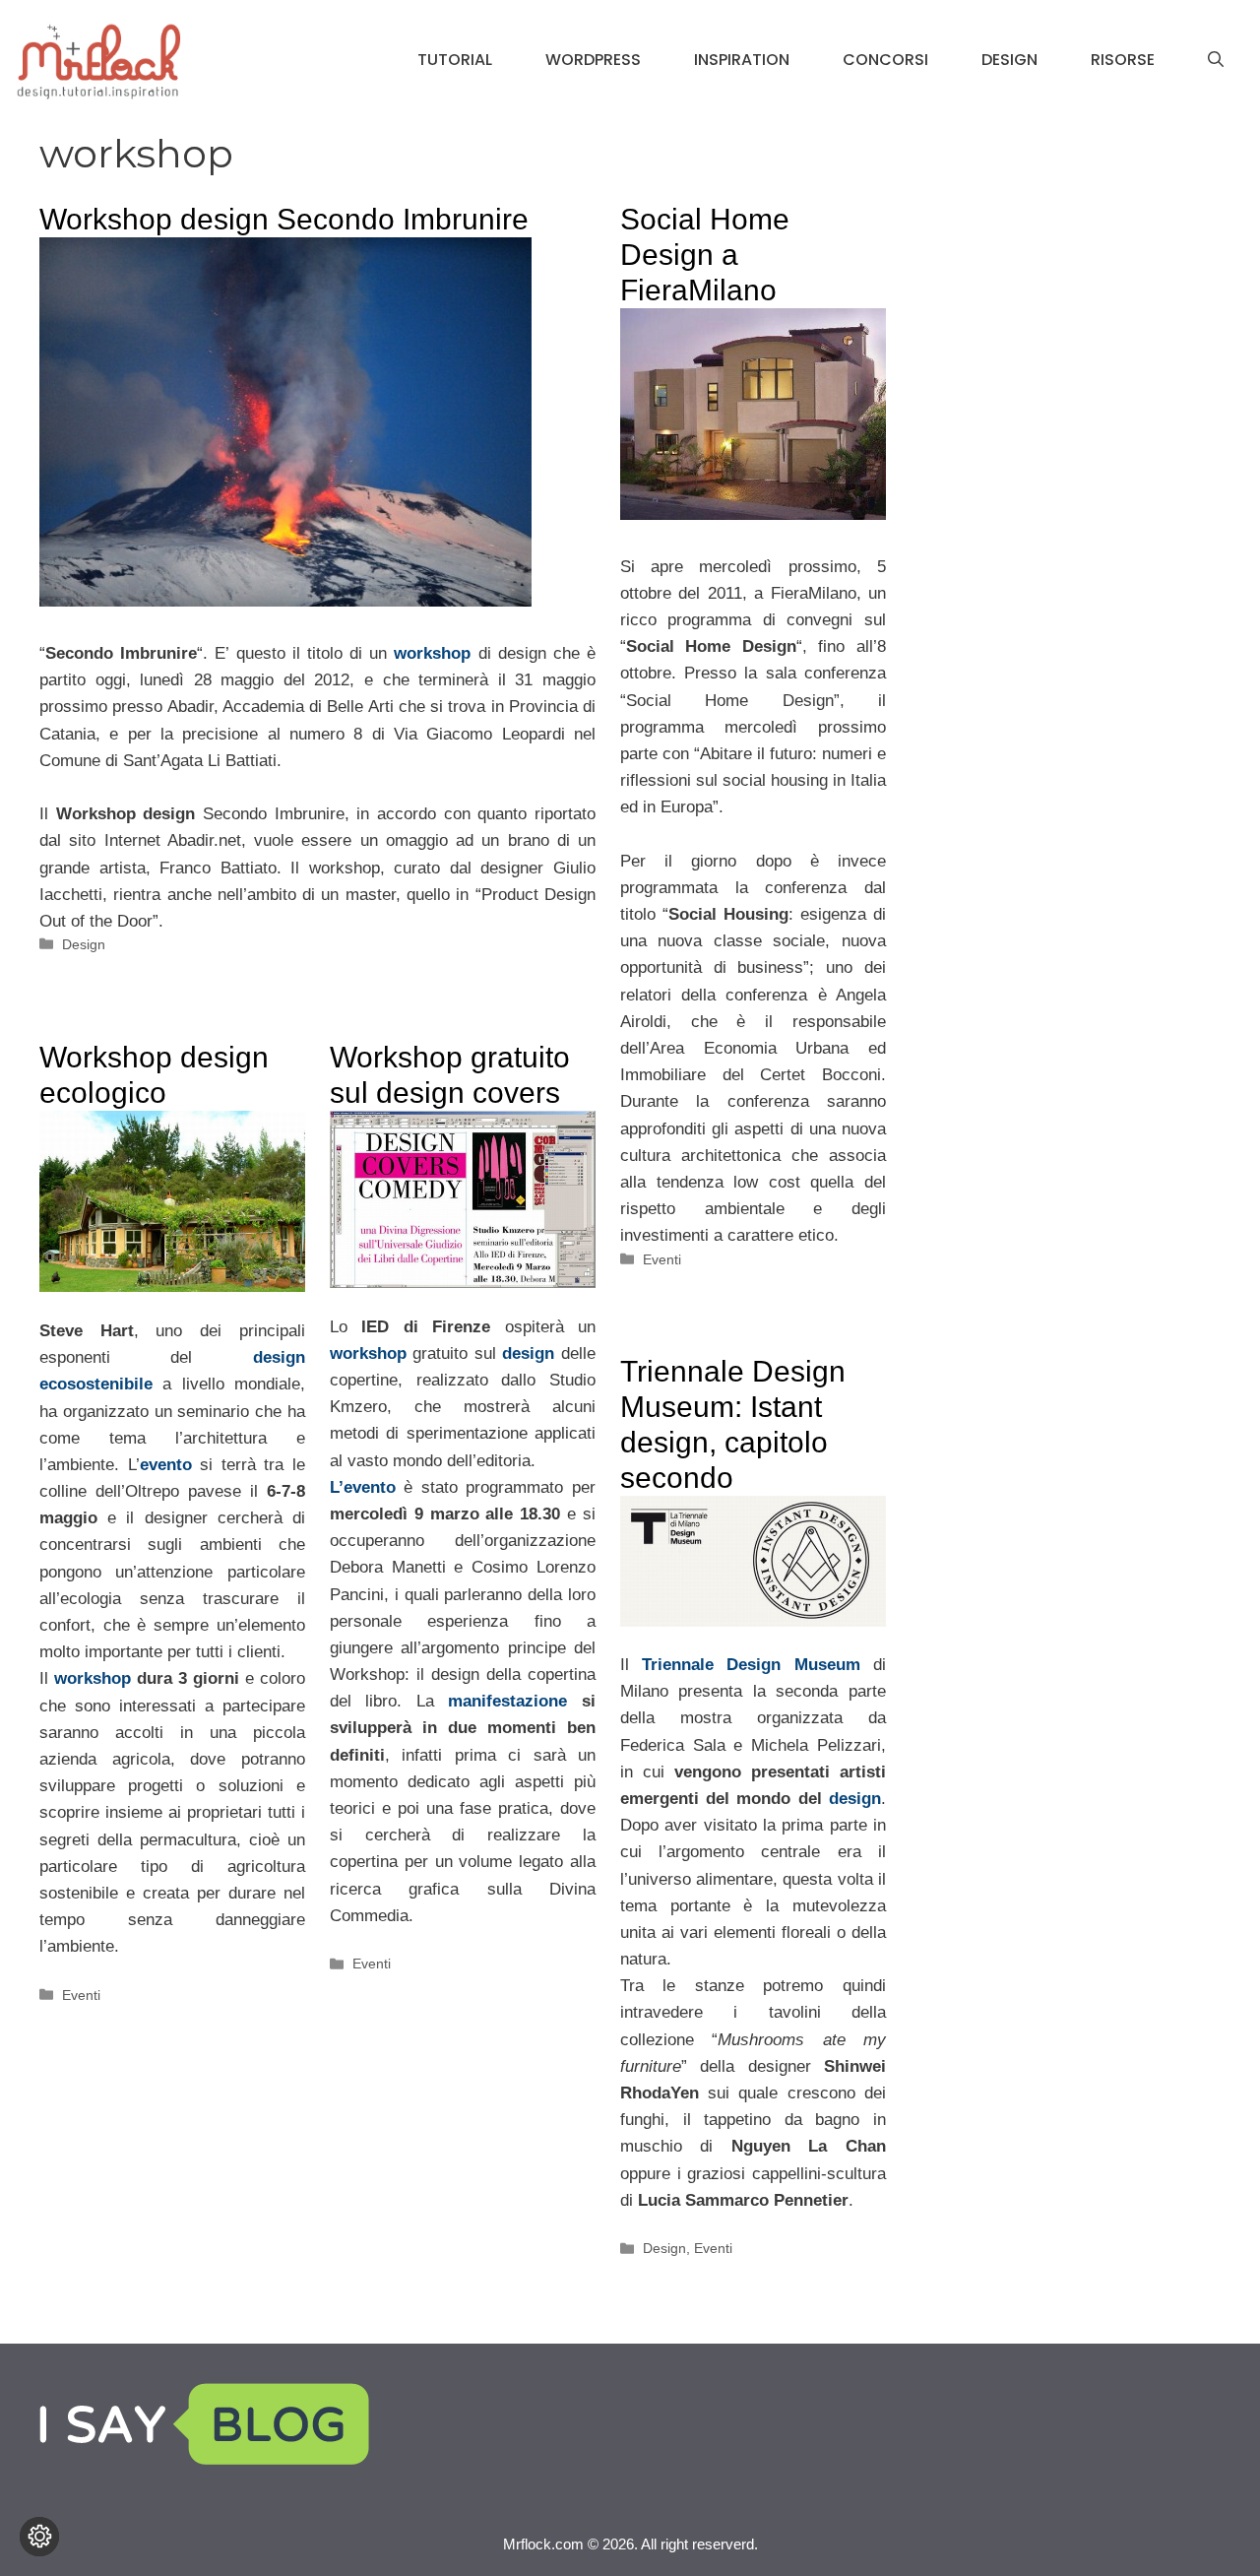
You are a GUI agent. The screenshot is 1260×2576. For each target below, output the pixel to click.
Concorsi (885, 60)
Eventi (662, 1259)
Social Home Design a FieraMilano (705, 255)
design (528, 1353)
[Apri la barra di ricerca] (1216, 60)
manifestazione (507, 1701)
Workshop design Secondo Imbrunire (284, 219)
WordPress (593, 60)
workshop (93, 1678)
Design (1009, 60)
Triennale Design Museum (751, 1665)
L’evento (363, 1487)
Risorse (1123, 60)
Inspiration (742, 60)
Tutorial (455, 60)
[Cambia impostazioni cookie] (39, 2537)
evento (166, 1465)
